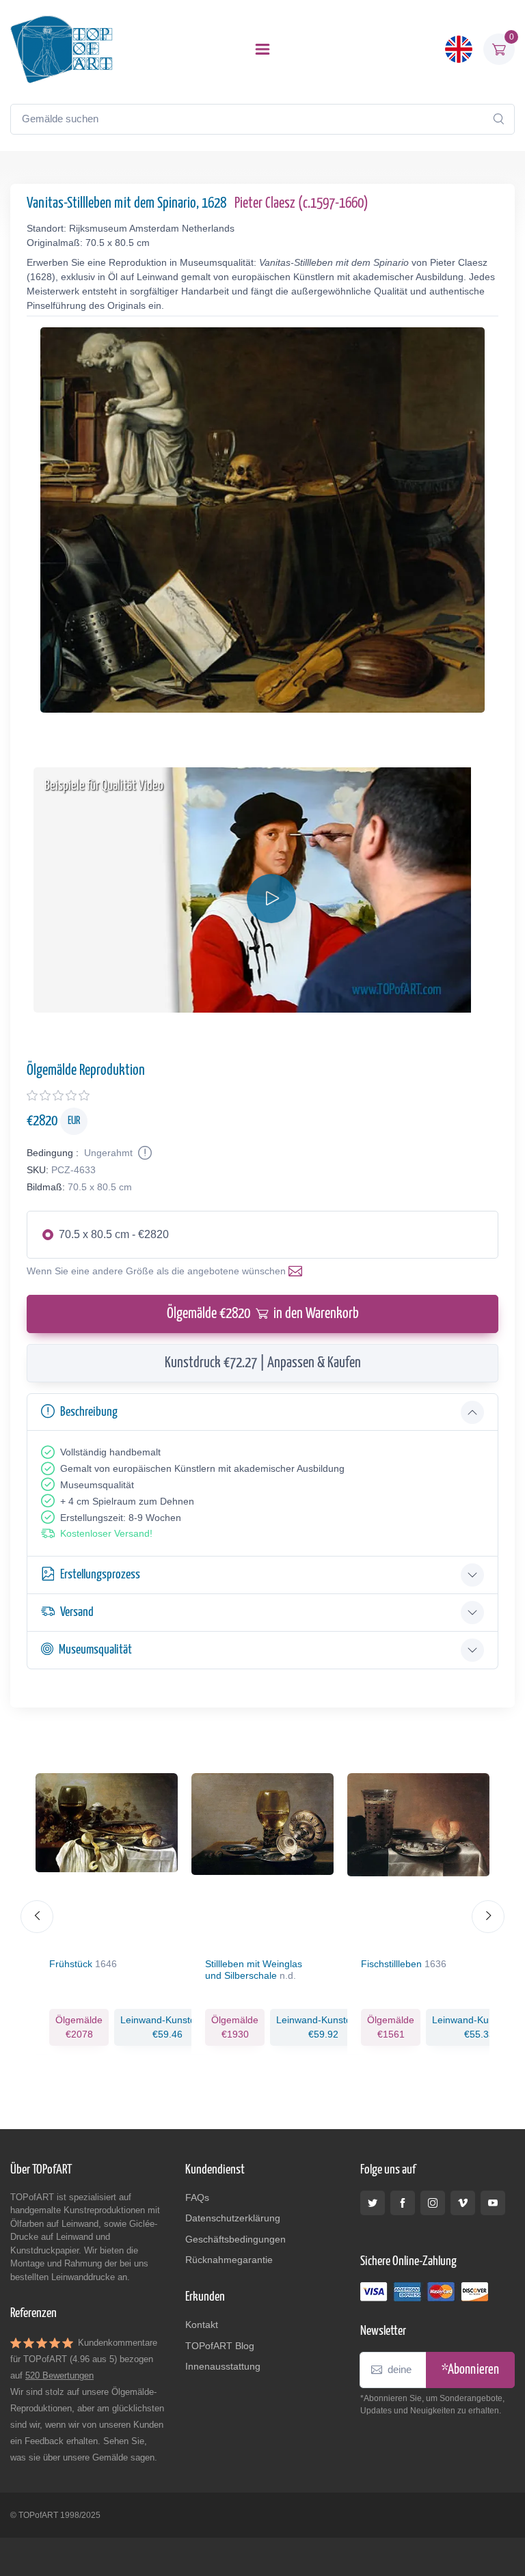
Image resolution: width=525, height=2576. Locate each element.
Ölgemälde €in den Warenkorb (263, 1314)
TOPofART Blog (220, 2346)
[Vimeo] (463, 2203)
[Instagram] (433, 2203)
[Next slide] (488, 1917)
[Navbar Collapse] (262, 49)
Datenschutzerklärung (233, 2218)
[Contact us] (298, 1271)
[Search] (498, 119)
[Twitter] (373, 2203)
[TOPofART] (62, 49)
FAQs (197, 2197)
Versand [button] (77, 1612)
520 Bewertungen (59, 2375)
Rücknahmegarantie (229, 2260)
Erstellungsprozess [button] (100, 1575)
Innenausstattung (223, 2366)
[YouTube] (493, 2203)
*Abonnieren (470, 2370)
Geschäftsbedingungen (235, 2239)
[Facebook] (403, 2203)
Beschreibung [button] (89, 1412)
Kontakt (202, 2325)
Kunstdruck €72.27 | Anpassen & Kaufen (263, 1363)
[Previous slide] (37, 1917)
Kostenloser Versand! (106, 1533)
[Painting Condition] (144, 1153)
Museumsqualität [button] (95, 1650)
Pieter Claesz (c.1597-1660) (301, 204)
